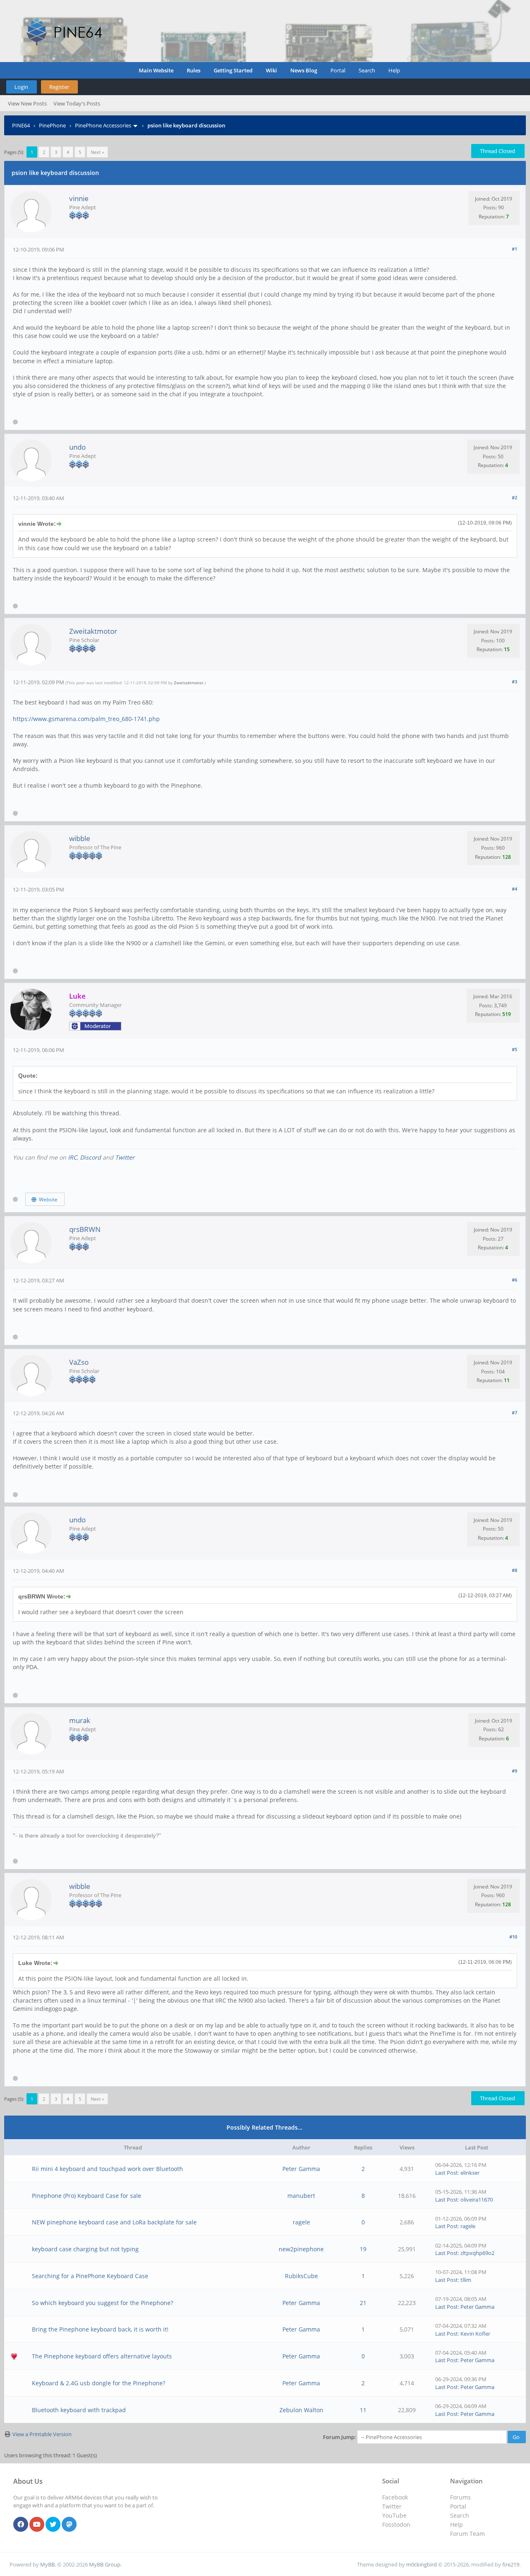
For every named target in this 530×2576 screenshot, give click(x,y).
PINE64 (21, 125)
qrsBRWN (85, 1229)
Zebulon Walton (301, 2410)
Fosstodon (396, 2524)
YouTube (394, 2515)
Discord (90, 1157)
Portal (338, 70)
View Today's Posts (77, 103)
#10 (513, 1937)
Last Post (447, 2173)
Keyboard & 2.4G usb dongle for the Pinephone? (99, 2383)
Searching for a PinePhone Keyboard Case (90, 2276)
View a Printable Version (42, 2434)
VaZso (79, 1362)
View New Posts (27, 103)
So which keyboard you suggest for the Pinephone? (102, 2303)
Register (59, 87)
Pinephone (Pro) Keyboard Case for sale (87, 2196)
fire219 (511, 2564)
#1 (514, 249)
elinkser (470, 2173)
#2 (514, 497)
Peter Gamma (301, 2169)
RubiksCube (301, 2276)
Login (21, 87)
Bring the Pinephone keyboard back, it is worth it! (100, 2329)
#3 (514, 682)
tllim (466, 2280)
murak (80, 1720)
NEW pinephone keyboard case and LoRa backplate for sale (114, 2222)
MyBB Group (105, 2564)
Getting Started (233, 70)
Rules (194, 70)
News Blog (304, 70)
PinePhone (52, 125)
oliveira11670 (477, 2200)
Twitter (125, 1157)
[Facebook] (21, 2525)
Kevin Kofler (475, 2334)
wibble (80, 838)
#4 (514, 889)
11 (363, 2410)
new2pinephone (301, 2249)
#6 (514, 1280)
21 (363, 2303)
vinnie (79, 198)
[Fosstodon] (69, 2525)
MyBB (47, 2564)
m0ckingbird (422, 2564)
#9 (514, 1771)
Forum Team (467, 2534)
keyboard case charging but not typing (85, 2249)
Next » (97, 152)
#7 (514, 1413)
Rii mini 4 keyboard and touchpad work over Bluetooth (107, 2169)
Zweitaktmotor (93, 631)
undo (77, 447)
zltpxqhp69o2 (477, 2253)
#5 (514, 1049)
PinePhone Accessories (103, 125)
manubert (301, 2196)
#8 (514, 1570)
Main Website (156, 70)
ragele (301, 2222)
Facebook (395, 2497)
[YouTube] (37, 2525)
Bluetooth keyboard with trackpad (79, 2410)
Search (367, 70)
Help (394, 70)
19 (363, 2249)
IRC (72, 1157)
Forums (460, 2497)
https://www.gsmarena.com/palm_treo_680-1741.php (86, 719)
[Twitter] (53, 2525)
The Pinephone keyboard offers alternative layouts (102, 2356)
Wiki (271, 70)
